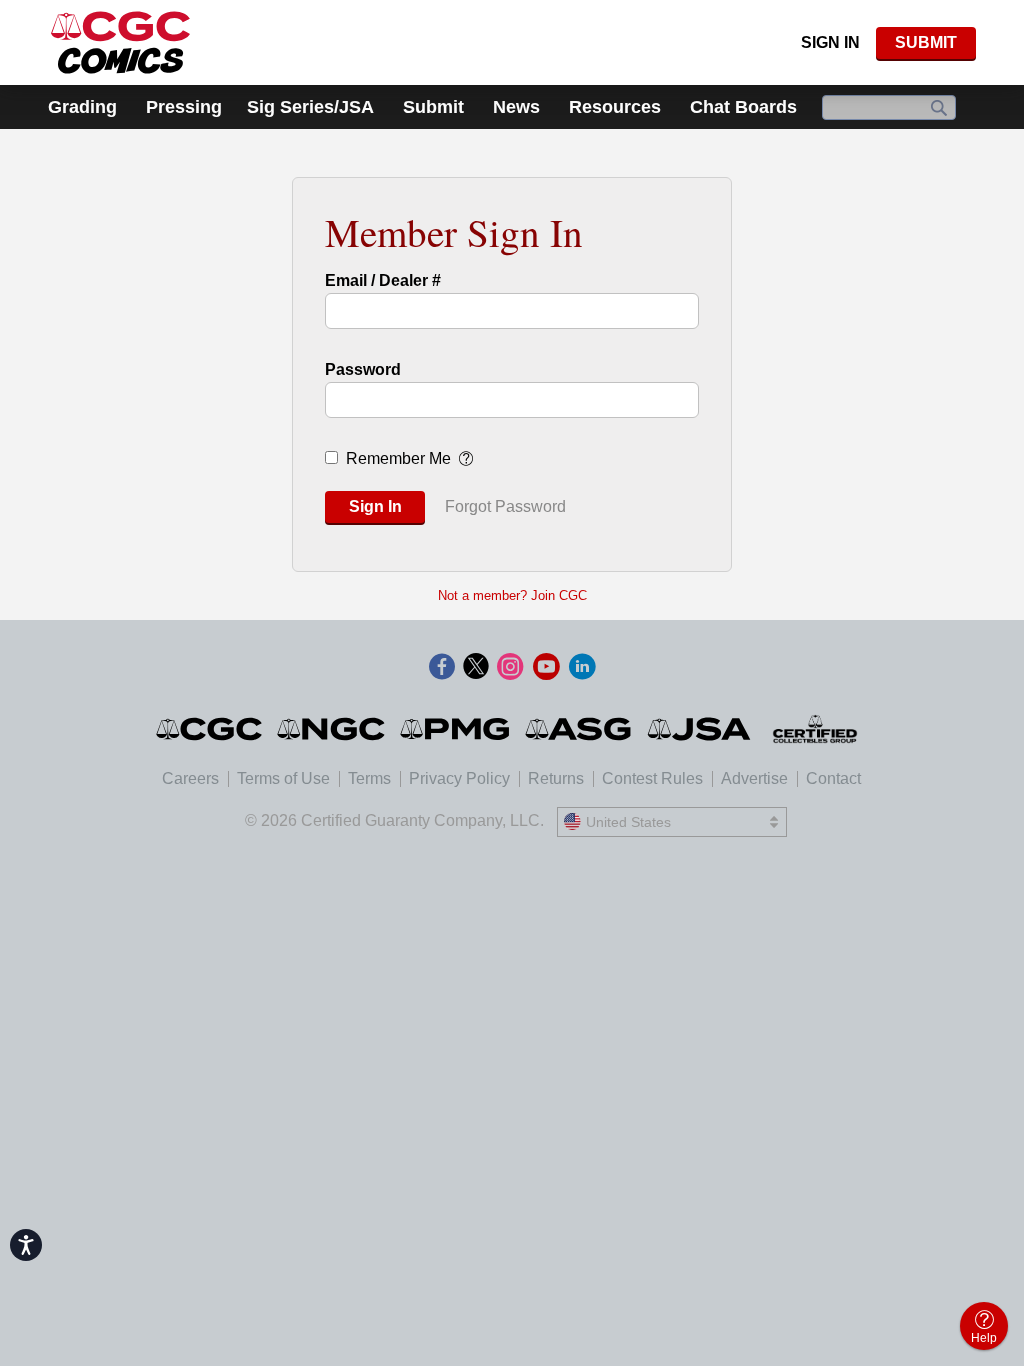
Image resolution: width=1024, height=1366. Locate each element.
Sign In (830, 42)
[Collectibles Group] (815, 729)
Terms (369, 778)
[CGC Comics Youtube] (546, 668)
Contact (833, 778)
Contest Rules (652, 778)
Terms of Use (283, 778)
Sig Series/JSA (310, 107)
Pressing (184, 107)
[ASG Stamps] (579, 729)
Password (363, 369)
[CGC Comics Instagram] (510, 668)
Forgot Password (505, 506)
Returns (556, 778)
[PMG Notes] (456, 729)
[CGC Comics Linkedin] (582, 668)
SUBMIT (926, 42)
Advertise (754, 778)
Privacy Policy (459, 778)
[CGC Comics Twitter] (476, 668)
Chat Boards (743, 107)
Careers (190, 778)
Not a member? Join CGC (512, 595)
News (516, 107)
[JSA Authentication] (699, 729)
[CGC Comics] (210, 729)
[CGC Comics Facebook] (442, 668)
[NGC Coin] (332, 729)
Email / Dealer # (383, 280)
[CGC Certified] (120, 42)
